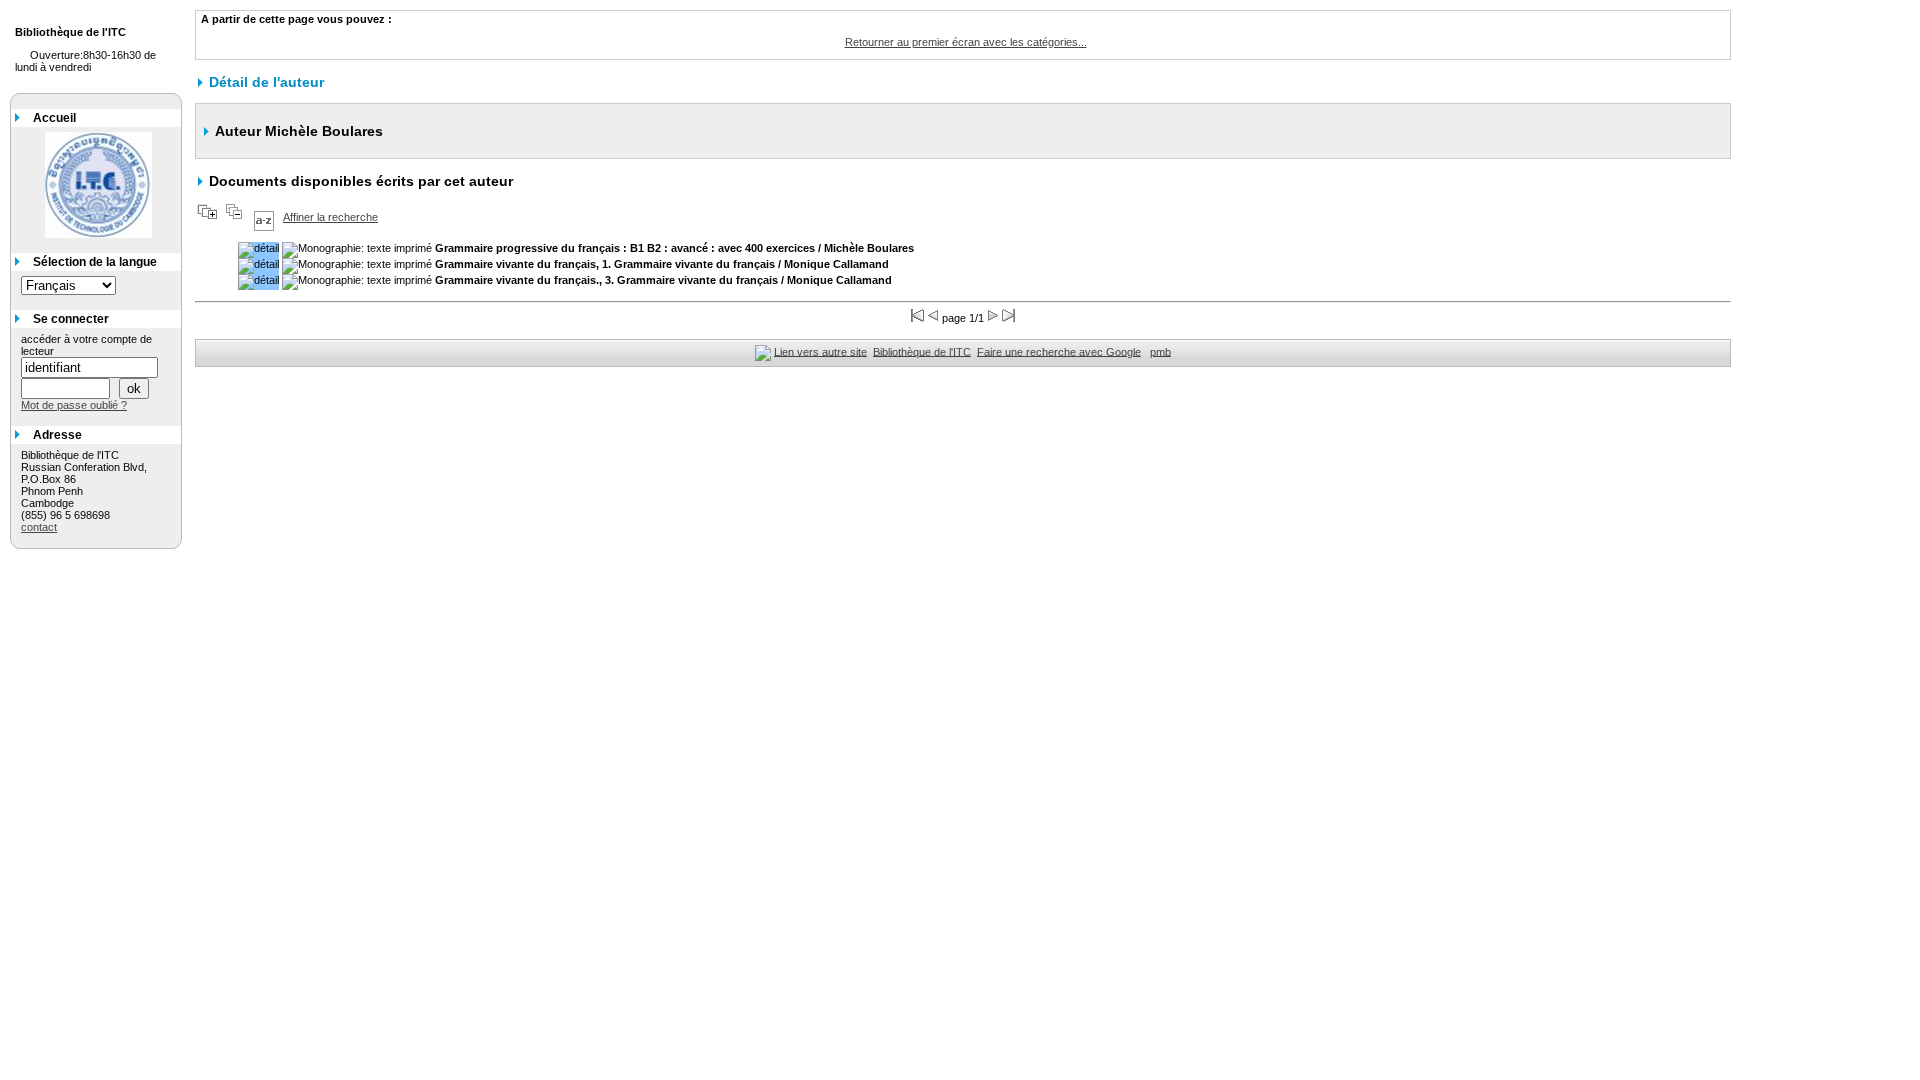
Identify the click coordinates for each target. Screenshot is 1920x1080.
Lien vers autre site (820, 351)
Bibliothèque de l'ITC (922, 351)
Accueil (54, 118)
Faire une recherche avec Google (1059, 351)
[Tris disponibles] (264, 217)
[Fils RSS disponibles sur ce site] (763, 351)
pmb (1160, 351)
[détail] (258, 250)
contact (39, 527)
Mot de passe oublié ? (74, 405)
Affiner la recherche (330, 217)
